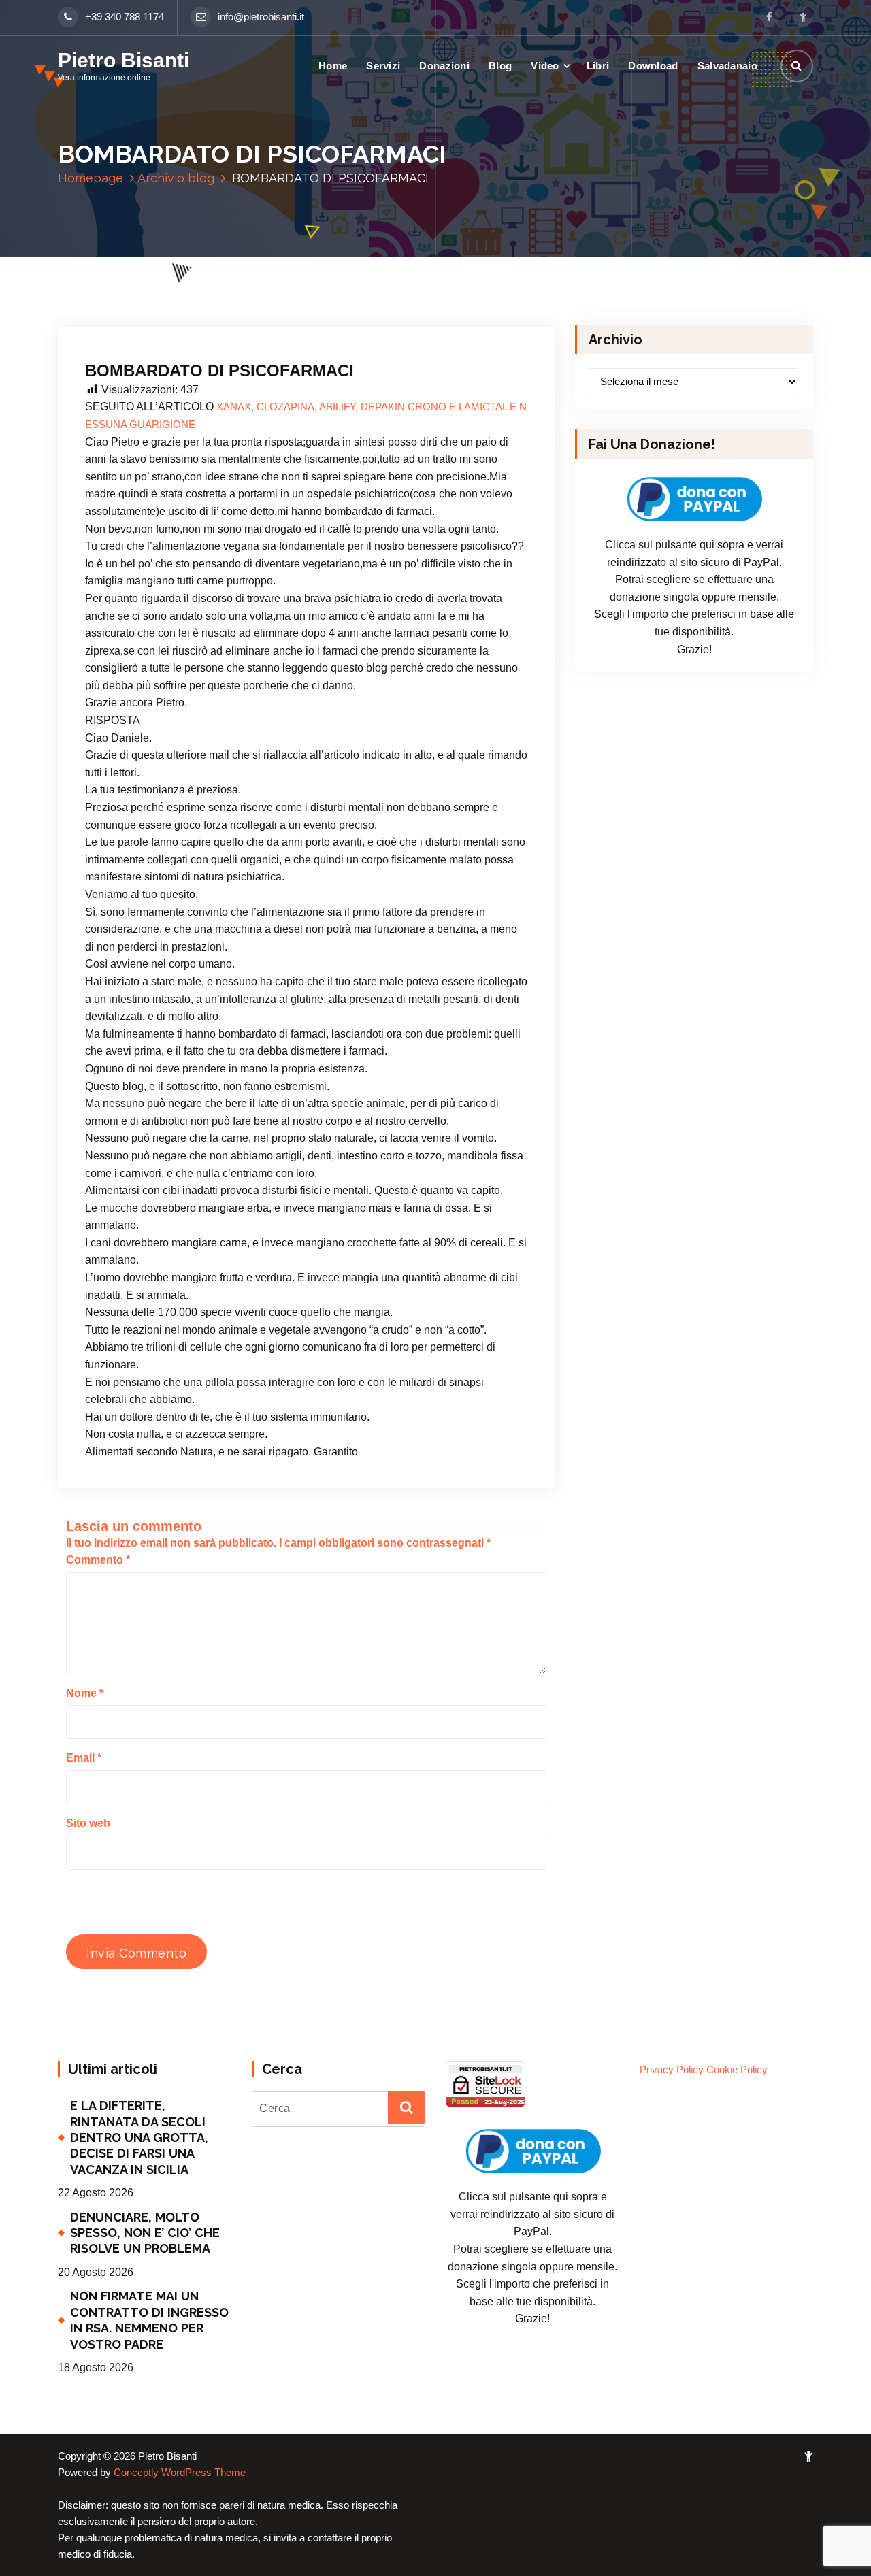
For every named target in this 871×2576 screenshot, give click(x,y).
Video (545, 66)
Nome (85, 1693)
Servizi (383, 66)
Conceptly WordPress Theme (180, 2473)
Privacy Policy (672, 2070)
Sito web (88, 1823)
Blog (500, 66)
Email (84, 1758)
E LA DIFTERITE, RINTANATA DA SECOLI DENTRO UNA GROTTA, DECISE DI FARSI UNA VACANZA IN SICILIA (139, 2137)
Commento (98, 1560)
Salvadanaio (727, 66)
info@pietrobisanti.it (261, 17)
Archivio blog (176, 178)
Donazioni (444, 66)
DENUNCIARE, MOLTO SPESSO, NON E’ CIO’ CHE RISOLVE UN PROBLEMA (145, 2233)
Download (653, 66)
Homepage (91, 178)
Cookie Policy (737, 2070)
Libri (598, 66)
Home (333, 66)
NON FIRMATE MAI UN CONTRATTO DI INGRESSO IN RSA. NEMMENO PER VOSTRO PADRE (149, 2320)
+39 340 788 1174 (125, 17)
